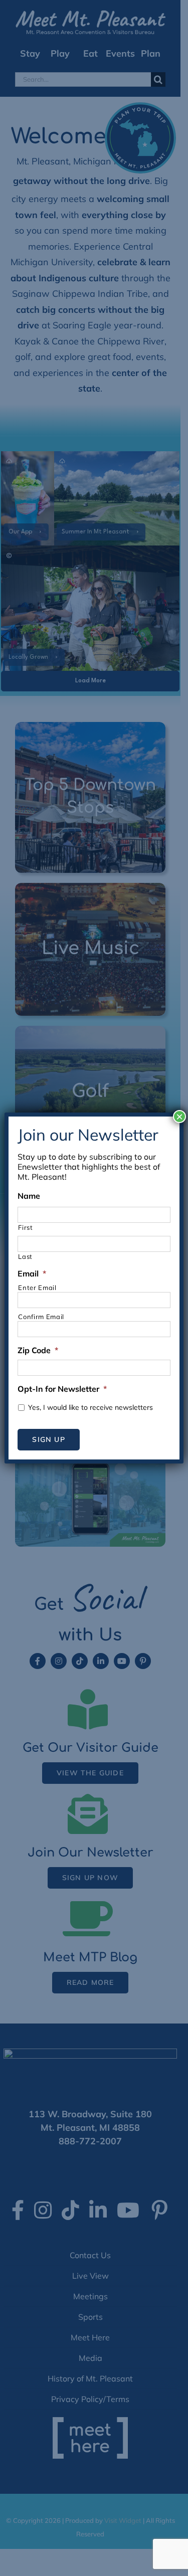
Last (25, 1256)
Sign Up (48, 1439)
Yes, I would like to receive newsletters (90, 1407)
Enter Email (37, 1287)
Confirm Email (41, 1317)
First (25, 1227)
